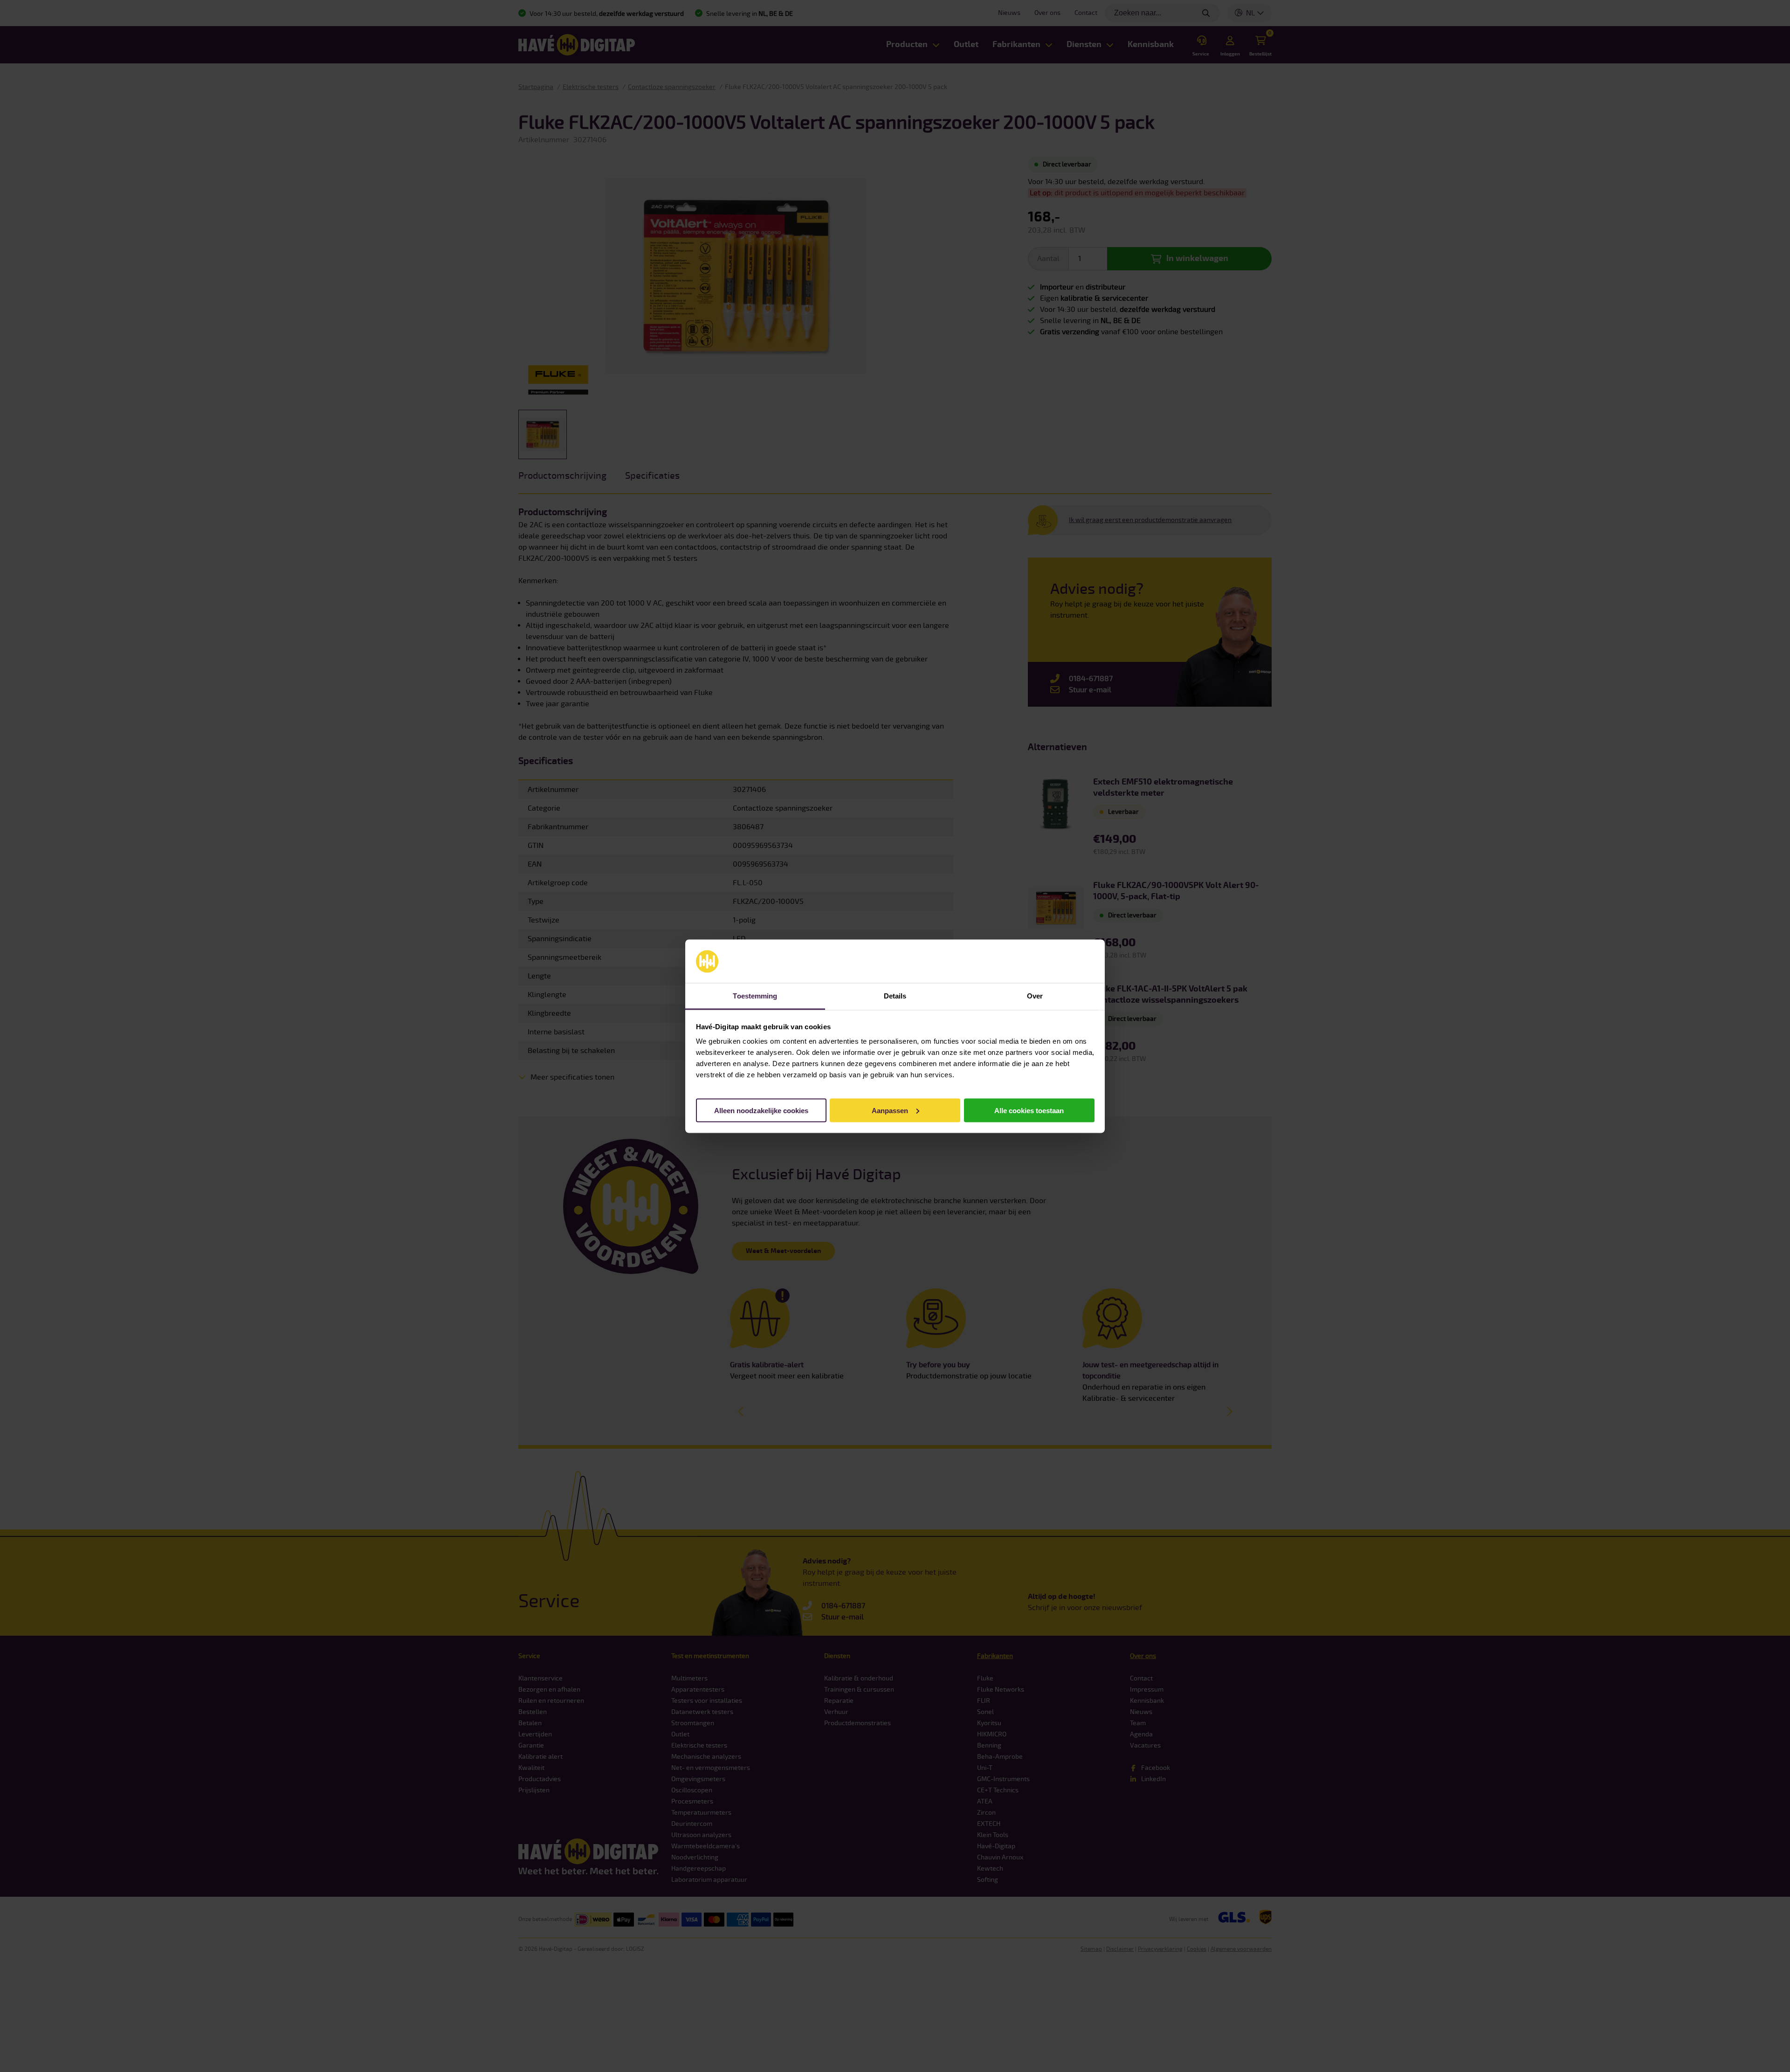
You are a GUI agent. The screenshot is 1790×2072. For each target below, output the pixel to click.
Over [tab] (1035, 995)
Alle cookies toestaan (1029, 1110)
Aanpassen (890, 1110)
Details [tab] (895, 995)
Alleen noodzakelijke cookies (761, 1110)
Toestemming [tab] (755, 995)
